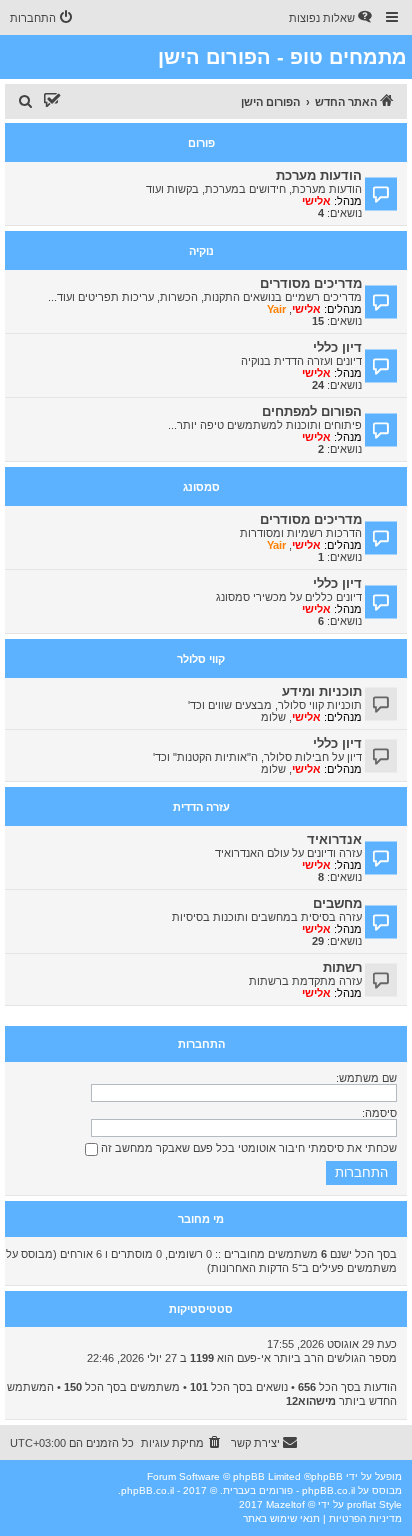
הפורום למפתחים (312, 411)
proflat (361, 1504)
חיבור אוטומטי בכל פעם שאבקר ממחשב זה (201, 1148)
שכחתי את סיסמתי (352, 1148)
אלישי (316, 201)
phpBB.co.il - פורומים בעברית (289, 1490)
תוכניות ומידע (322, 691)
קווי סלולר (201, 659)
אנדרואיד (334, 839)
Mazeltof (285, 1504)
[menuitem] (332, 18)
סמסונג (201, 487)
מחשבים (337, 903)
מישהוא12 (311, 1401)
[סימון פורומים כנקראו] (52, 102)
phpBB (327, 1476)
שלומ (273, 717)
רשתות (342, 967)
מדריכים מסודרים (311, 283)
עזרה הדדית (201, 807)
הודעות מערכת (319, 175)
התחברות (201, 1044)
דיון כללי (337, 347)
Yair (276, 309)
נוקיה (201, 251)
